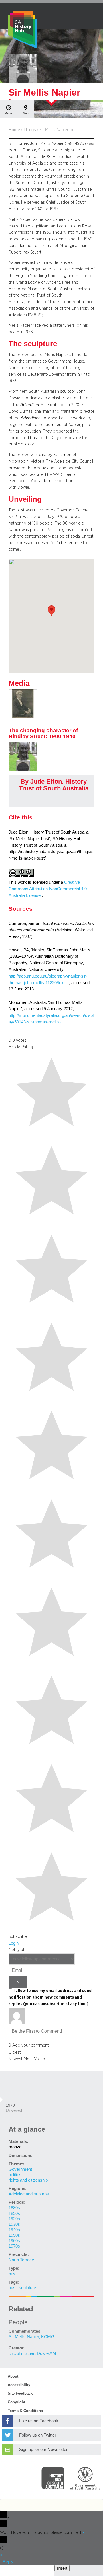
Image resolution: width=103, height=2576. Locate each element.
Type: (14, 2268)
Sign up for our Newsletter (43, 2450)
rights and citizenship (28, 2180)
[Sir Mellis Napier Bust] (23, 770)
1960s (14, 2241)
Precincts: (19, 2254)
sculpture (27, 2288)
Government (20, 2169)
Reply (8, 2562)
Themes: (17, 2164)
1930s (14, 2224)
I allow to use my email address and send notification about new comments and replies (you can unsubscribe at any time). (50, 1997)
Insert (62, 2568)
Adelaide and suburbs (29, 2194)
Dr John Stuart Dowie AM (32, 2353)
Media (9, 113)
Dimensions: (21, 2156)
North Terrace (21, 2260)
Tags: (14, 2282)
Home (14, 130)
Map (26, 113)
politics (15, 2175)
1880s (14, 2208)
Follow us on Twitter (38, 2435)
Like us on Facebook (39, 2421)
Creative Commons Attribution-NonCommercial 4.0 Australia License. (48, 889)
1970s (14, 2246)
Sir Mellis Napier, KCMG (31, 2337)
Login (14, 1943)
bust (13, 2274)
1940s (14, 2230)
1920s (14, 2219)
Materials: (18, 2141)
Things (30, 130)
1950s (14, 2235)
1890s (14, 2213)
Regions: (18, 2188)
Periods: (17, 2202)
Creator (16, 2348)
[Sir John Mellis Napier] (23, 716)
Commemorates (24, 2331)
